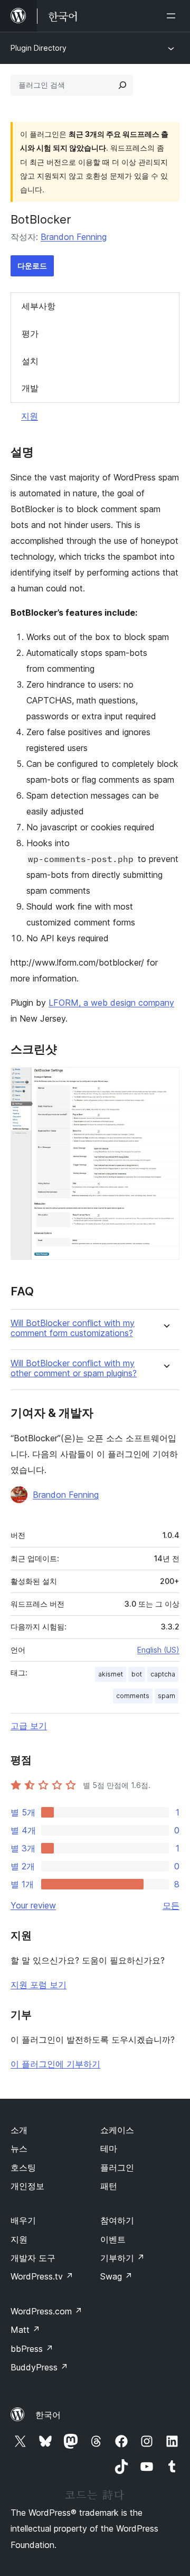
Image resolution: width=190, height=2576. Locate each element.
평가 (30, 333)
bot (137, 1674)
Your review (33, 1905)
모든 (171, 1905)
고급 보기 (29, 1726)
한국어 (48, 2415)
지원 (30, 416)
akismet (111, 1674)
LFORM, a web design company (111, 1003)
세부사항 (39, 306)
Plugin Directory (39, 48)
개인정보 (27, 2186)
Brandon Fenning (74, 237)
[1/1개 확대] (165, 1081)
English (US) (158, 1650)
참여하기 (117, 2220)
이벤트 (113, 2239)
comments (133, 1696)
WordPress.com (46, 2311)
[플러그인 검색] (122, 85)
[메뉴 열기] (173, 16)
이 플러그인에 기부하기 (55, 2064)
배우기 (23, 2220)
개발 (30, 388)
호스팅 (23, 2167)
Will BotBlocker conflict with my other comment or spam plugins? (74, 1368)
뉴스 (19, 2148)
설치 (30, 361)
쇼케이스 (117, 2130)
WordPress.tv (42, 2276)
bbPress (32, 2349)
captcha (163, 1674)
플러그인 (117, 2167)
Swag (116, 2276)
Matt (25, 2330)
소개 (19, 2130)
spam (167, 1696)
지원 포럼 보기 (39, 1985)
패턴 (109, 2186)
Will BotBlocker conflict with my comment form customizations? (73, 1328)
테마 (109, 2148)
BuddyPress (39, 2367)
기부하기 (122, 2258)
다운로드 (32, 266)
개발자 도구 (33, 2258)
